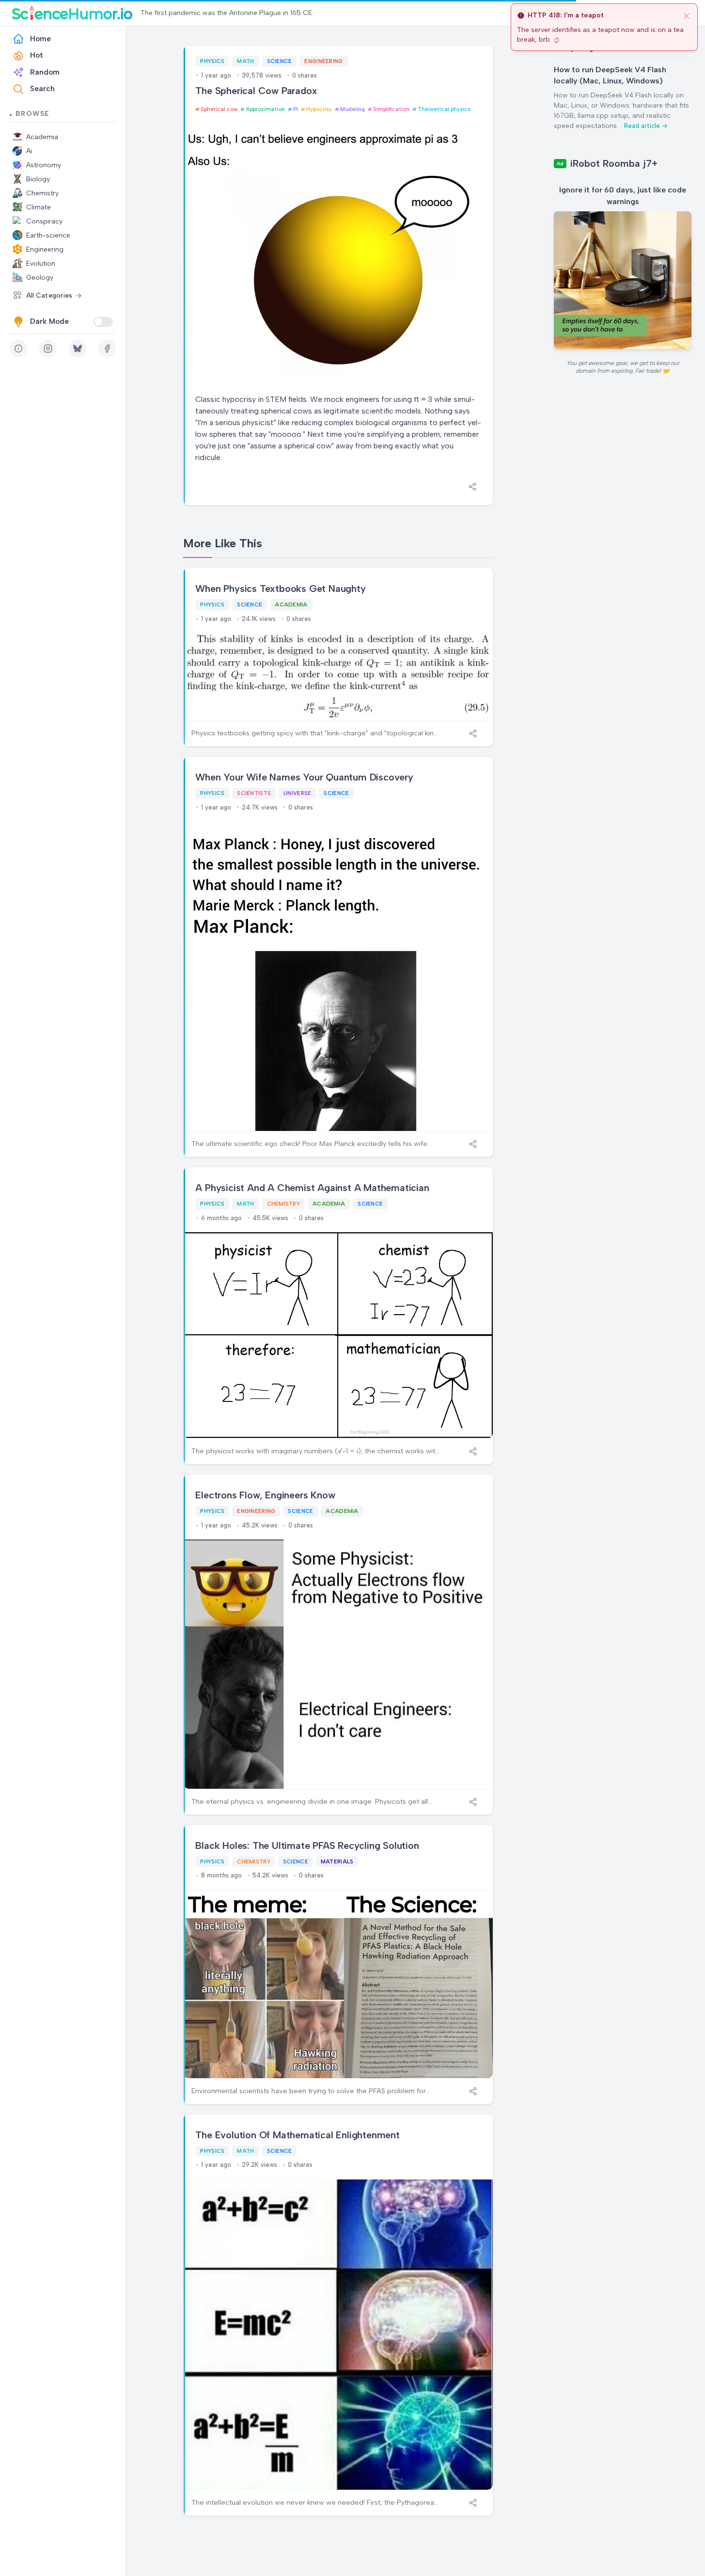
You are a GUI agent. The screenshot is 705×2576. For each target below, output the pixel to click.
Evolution (41, 263)
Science (280, 61)
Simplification (391, 109)
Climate (39, 207)
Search (42, 89)
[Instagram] (48, 349)
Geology (40, 278)
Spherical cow (219, 109)
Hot (37, 55)
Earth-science (48, 235)
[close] (687, 16)
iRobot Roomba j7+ (614, 163)
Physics (212, 61)
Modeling (352, 109)
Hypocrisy (319, 109)
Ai (29, 151)
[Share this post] (472, 487)
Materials (337, 1861)
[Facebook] (107, 349)
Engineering (45, 249)
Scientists (254, 793)
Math (245, 61)
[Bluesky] (78, 349)
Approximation (265, 109)
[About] (18, 349)
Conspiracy (44, 221)
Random (45, 72)
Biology (38, 179)
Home (40, 39)
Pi (296, 109)
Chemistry (42, 193)
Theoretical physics (444, 109)
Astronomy (44, 165)
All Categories (49, 295)
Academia (42, 137)
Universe (297, 793)
